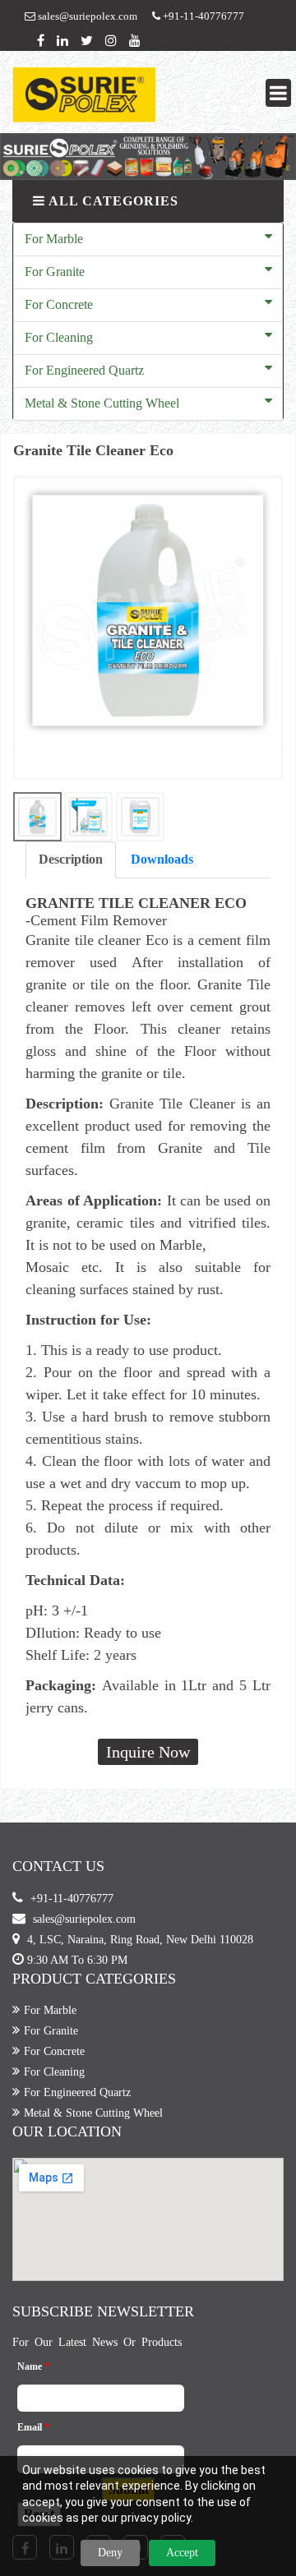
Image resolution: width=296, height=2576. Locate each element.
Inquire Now (148, 1752)
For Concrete (59, 304)
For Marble (54, 239)
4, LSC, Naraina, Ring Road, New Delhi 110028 (140, 1940)
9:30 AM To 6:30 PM (77, 1960)
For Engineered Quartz (84, 370)
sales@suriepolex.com (86, 16)
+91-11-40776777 (202, 16)
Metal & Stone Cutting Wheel (102, 403)
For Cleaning (59, 337)
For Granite (55, 272)
